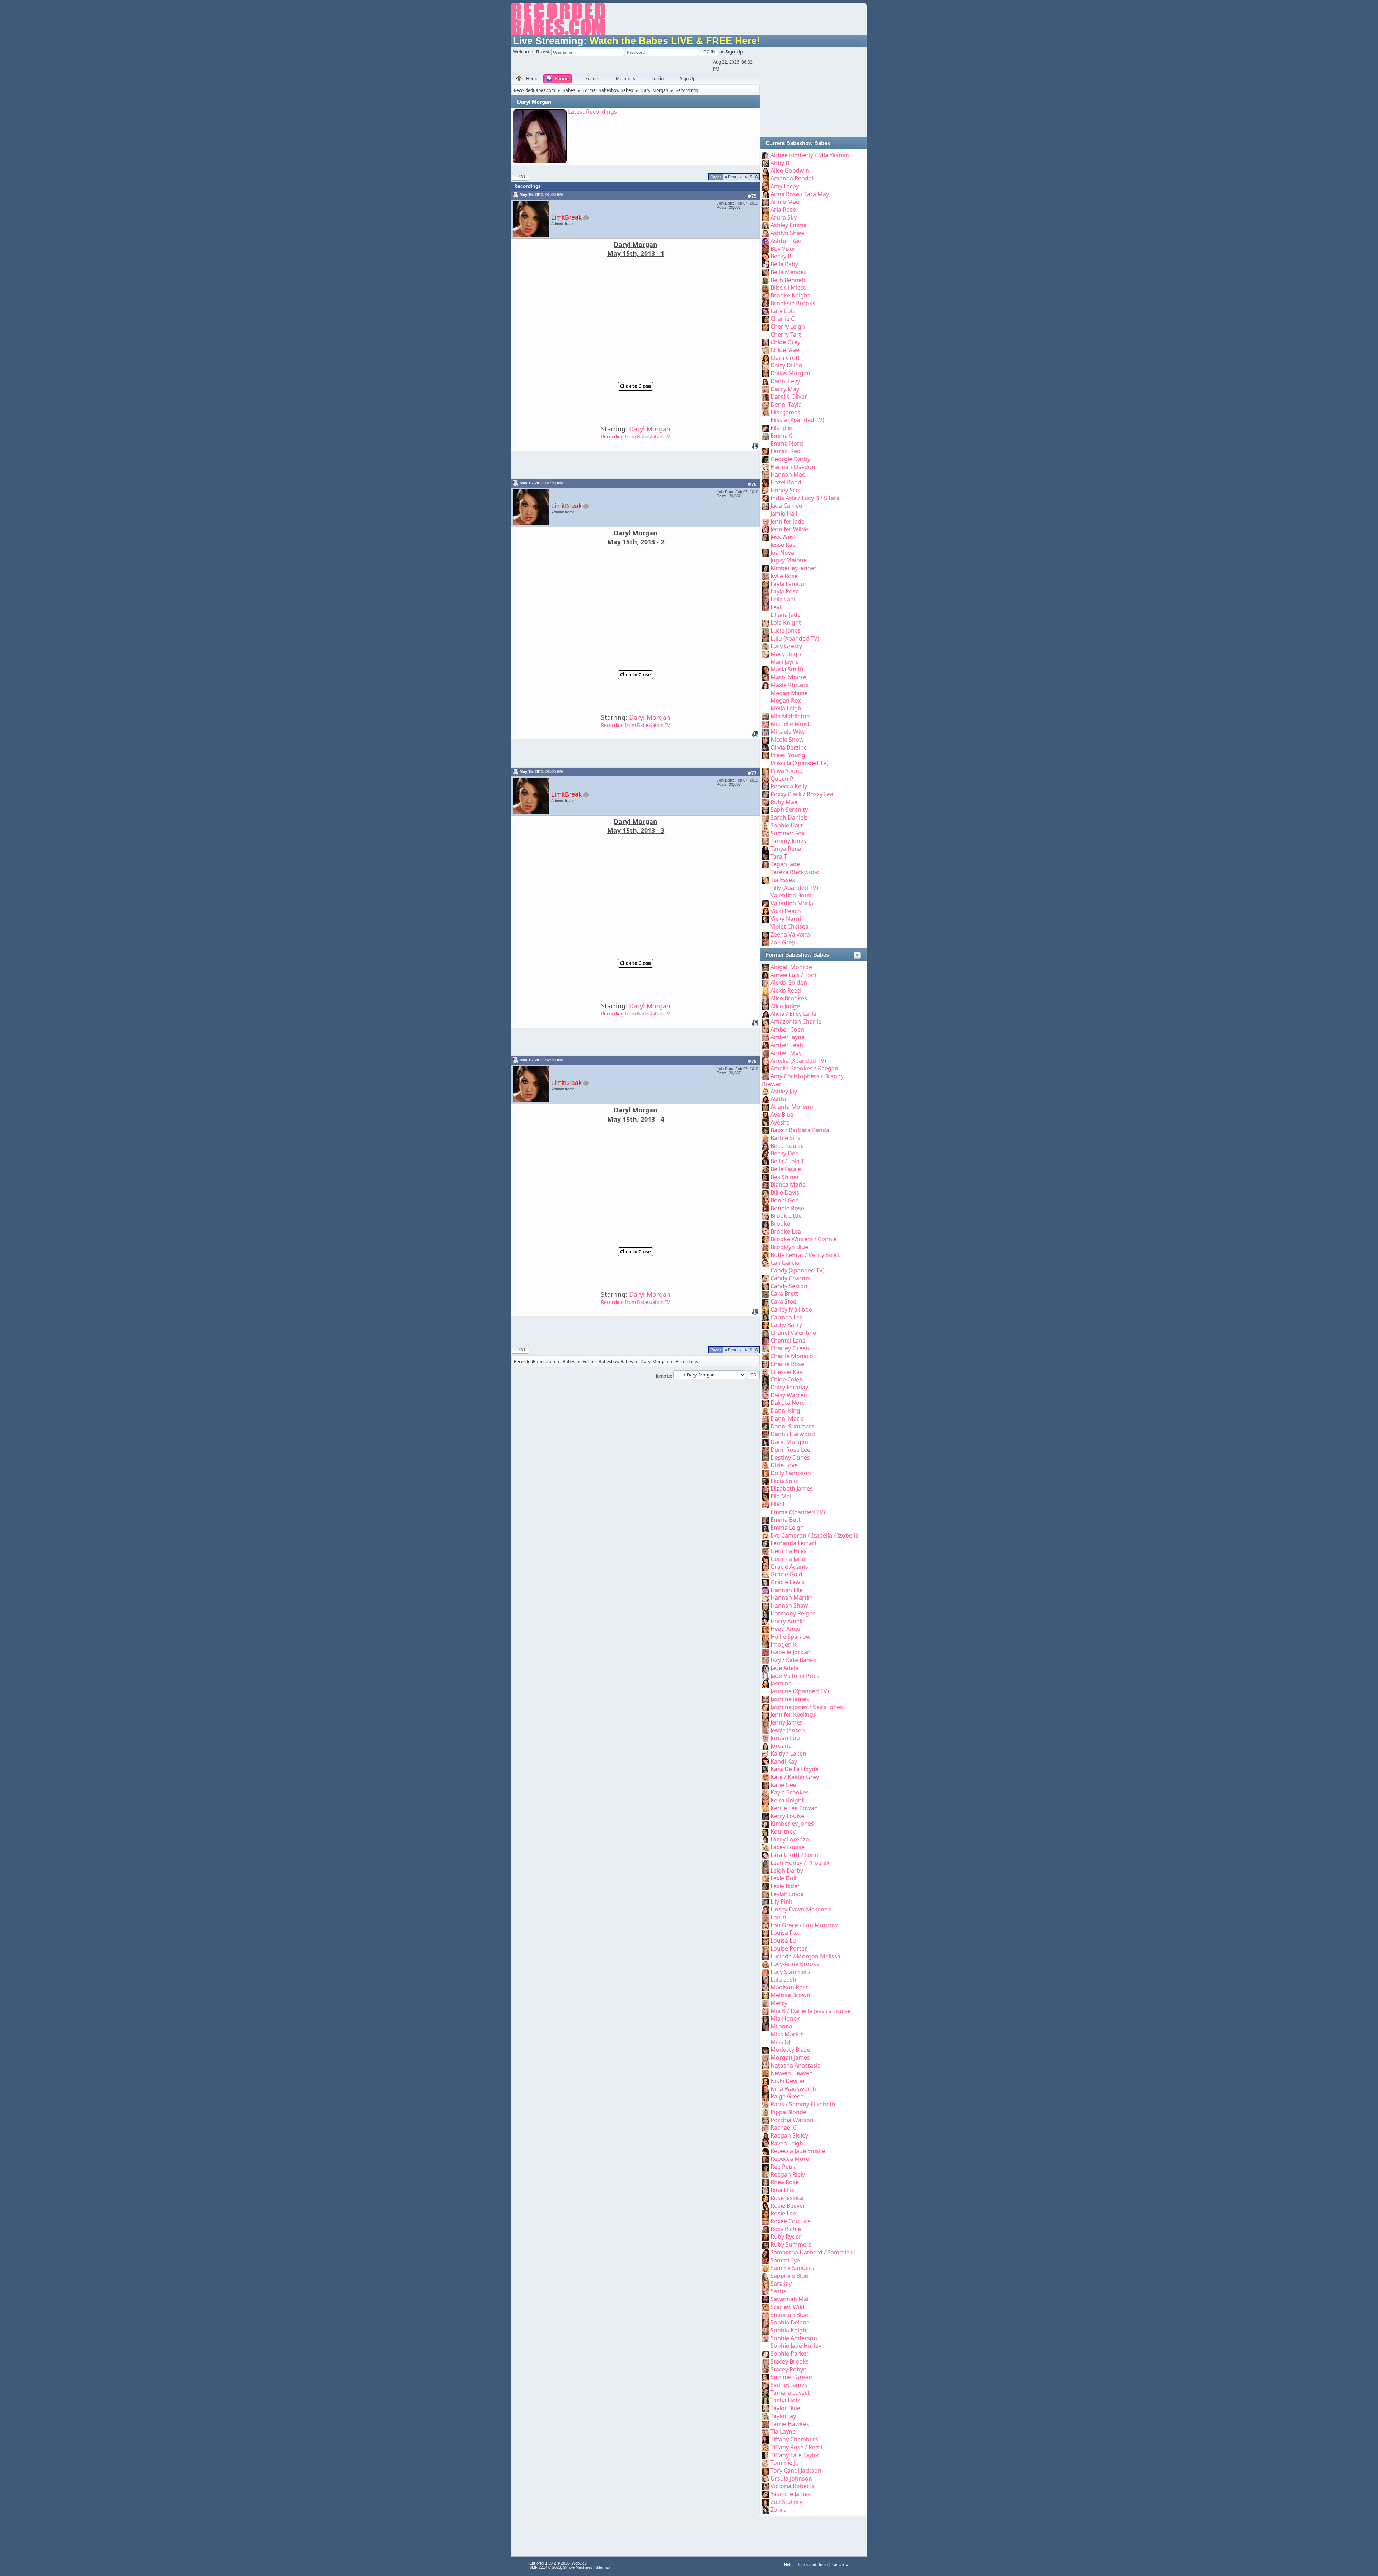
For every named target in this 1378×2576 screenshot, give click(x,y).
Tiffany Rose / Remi (796, 2447)
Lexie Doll (783, 1878)
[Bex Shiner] (765, 1177)
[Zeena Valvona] (765, 934)
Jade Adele (784, 1668)
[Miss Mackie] (765, 2034)
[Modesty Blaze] (765, 2050)
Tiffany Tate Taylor (795, 2455)
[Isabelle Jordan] (765, 1652)
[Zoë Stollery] (765, 2502)
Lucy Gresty (786, 646)
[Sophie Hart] (765, 825)
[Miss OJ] (765, 2042)
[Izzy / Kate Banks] (765, 1660)
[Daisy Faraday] (765, 1387)
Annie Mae (785, 202)
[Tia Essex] (765, 880)
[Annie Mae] (765, 202)
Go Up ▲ (841, 2564)
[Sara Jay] (765, 2284)
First (730, 177)
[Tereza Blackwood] (765, 872)
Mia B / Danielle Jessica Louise (811, 2011)
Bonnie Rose (787, 1208)
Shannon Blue (789, 2315)
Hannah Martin (791, 1597)
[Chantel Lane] (765, 1341)
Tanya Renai (787, 849)
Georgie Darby (790, 459)
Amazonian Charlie (796, 1022)
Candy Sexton (789, 1286)
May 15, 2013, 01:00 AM (541, 194)
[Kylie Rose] (765, 576)
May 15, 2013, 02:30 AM (541, 1060)
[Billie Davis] (765, 1192)
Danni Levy (785, 381)
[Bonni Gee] (765, 1200)
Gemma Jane (788, 1559)
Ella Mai (781, 1496)
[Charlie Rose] (765, 1364)
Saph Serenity (789, 810)
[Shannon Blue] (765, 2315)
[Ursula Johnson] (765, 2478)
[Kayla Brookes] (765, 1792)
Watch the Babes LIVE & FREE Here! (675, 41)
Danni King (785, 1411)
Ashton (780, 1099)
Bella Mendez (789, 272)
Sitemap (603, 2567)
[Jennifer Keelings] (765, 1714)
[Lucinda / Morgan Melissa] (765, 1956)
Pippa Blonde (788, 2112)
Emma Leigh (787, 1528)
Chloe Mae (785, 350)
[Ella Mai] (765, 1496)
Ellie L (778, 1504)
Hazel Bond (786, 482)
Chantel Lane (788, 1341)
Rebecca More (790, 2159)
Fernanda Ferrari (793, 1543)
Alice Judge (785, 1006)
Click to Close (636, 386)
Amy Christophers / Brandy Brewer (803, 1080)
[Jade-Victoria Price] (765, 1676)
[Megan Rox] (765, 700)
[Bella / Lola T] (765, 1161)
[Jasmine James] (765, 1699)
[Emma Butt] (765, 1520)
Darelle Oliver (789, 397)
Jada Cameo (786, 506)
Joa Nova (782, 553)
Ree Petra (784, 2167)
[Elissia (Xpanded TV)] (765, 420)
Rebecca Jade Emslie (798, 2151)
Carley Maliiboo (791, 1309)
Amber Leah (787, 1045)
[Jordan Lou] (765, 1738)
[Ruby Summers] (765, 2244)
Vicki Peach (786, 911)
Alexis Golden (789, 982)
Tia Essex (783, 880)
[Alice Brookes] (765, 998)
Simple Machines (578, 2567)
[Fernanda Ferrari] (765, 1543)
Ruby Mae (784, 802)
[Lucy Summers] (765, 1972)
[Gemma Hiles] (765, 1551)
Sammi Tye (785, 2260)
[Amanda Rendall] (765, 178)
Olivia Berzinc (789, 747)
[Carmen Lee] (765, 1317)
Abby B (780, 163)
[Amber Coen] (765, 1029)
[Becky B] (765, 256)
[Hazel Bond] (765, 482)
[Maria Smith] (765, 669)
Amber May (786, 1053)
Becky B (781, 256)
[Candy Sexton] (765, 1286)
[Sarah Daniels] (765, 817)
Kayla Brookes (790, 1792)
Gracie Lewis (788, 1582)
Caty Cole (783, 311)
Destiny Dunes (790, 1458)
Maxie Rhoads (789, 685)
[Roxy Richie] (765, 2229)
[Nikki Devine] (765, 2081)
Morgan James (790, 2057)
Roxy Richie (786, 2229)
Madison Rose (790, 1987)
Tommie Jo (785, 2463)
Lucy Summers (790, 1972)
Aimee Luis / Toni (793, 975)
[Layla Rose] (765, 591)
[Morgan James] (765, 2057)
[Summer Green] (765, 2377)
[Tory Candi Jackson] (765, 2471)
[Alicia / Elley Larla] (765, 1014)
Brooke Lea (786, 1231)
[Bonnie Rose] (765, 1208)
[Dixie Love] (765, 1465)
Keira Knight (787, 1800)
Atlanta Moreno (792, 1107)
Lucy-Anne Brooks (795, 1964)
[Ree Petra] (765, 2167)
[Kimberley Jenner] (765, 568)
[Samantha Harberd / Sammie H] (765, 2252)
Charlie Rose (787, 1364)
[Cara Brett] (765, 1294)
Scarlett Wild (788, 2307)
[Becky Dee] (765, 1153)
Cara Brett (784, 1294)
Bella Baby (784, 264)
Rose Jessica (787, 2198)
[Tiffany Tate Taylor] (765, 2455)
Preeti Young (788, 755)
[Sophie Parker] (765, 2354)
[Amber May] (765, 1053)
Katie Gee (783, 1785)
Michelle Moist (790, 724)
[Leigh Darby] (765, 1871)
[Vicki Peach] (765, 911)
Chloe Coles (786, 1379)
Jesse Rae (783, 545)
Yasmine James (791, 2494)
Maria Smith (787, 669)
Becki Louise (787, 1146)
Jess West (783, 537)
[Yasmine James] (765, 2494)
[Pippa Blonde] (765, 2112)
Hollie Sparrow (791, 1637)
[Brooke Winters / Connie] (765, 1239)
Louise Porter (789, 1948)
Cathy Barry (786, 1325)
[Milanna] (765, 2026)
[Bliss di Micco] (765, 287)
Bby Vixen (784, 249)
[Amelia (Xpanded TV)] (765, 1061)
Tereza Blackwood (795, 872)
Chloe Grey (785, 342)
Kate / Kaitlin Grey (795, 1777)
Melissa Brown (790, 1995)
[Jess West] (765, 537)
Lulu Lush (783, 1980)
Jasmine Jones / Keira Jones (807, 1707)
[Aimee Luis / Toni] (765, 975)
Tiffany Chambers (794, 2439)
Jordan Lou (785, 1738)
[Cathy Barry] (765, 1325)
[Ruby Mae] (765, 802)
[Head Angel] (765, 1629)
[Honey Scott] (765, 490)
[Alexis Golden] (765, 982)
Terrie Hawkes (790, 2424)
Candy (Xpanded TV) (798, 1270)
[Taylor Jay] (765, 2416)
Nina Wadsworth (793, 2089)
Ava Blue (782, 1115)
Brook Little (786, 1216)
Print (521, 177)
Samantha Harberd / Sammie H (813, 2252)
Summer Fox (788, 833)
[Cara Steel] (765, 1301)
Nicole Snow (787, 740)
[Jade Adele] (765, 1668)
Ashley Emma (789, 225)
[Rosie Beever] (765, 2206)
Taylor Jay (783, 2416)
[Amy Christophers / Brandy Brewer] (765, 1076)
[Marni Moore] (765, 677)
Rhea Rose (785, 2182)
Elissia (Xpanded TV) (797, 420)
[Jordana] (765, 1746)
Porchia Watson (792, 2120)
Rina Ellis (782, 2190)
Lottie (778, 1917)
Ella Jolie (781, 428)
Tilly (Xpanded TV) (794, 888)
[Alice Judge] (765, 1006)
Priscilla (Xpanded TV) (800, 763)
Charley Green (790, 1348)
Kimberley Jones (792, 1824)
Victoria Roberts (792, 2486)
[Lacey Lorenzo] (765, 1839)
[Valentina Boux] (765, 895)
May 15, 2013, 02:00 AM (541, 771)
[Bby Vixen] (765, 249)
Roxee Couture (791, 2221)
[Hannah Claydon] (765, 467)
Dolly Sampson (791, 1473)
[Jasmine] (765, 1683)
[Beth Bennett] (765, 280)
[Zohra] (765, 2510)
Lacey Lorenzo (790, 1839)
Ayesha (780, 1122)
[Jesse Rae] (765, 545)
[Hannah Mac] (765, 474)
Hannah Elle (787, 1590)
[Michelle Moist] (765, 724)
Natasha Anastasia (796, 2065)
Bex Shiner (785, 1177)
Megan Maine (789, 693)
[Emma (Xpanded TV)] (765, 1512)
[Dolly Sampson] (765, 1473)
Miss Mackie (787, 2034)
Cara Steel (784, 1301)
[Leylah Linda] (765, 1894)
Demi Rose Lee (790, 1450)
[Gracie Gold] (765, 1574)
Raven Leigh (787, 2143)
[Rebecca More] (765, 2159)
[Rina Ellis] (765, 2190)
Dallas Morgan (790, 373)
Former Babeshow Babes (797, 955)
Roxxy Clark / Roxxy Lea (802, 794)
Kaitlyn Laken (788, 1754)
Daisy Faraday (789, 1387)
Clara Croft (785, 358)
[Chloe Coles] (765, 1379)
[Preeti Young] (765, 755)
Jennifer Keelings (793, 1714)
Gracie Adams (789, 1567)
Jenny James (787, 1722)
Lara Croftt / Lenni (795, 1855)
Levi (776, 607)
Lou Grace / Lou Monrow (804, 1925)
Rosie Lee (783, 2213)
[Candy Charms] (765, 1278)
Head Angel (786, 1629)
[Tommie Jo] (765, 2463)
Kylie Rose (784, 576)
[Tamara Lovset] (765, 2393)
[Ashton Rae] (765, 241)
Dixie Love (784, 1465)
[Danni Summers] (765, 1426)
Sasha (779, 2291)
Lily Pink (781, 1901)
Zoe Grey (783, 942)
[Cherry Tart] (765, 334)
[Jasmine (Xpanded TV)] (765, 1691)
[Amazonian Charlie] (765, 1022)
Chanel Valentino (793, 1333)
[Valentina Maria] (765, 903)
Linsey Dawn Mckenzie (801, 1909)
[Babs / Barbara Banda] (765, 1130)
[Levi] (765, 607)
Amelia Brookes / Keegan (804, 1068)
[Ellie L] (765, 1504)
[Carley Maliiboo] (765, 1309)
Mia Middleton (790, 716)
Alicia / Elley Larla (793, 1014)
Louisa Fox (785, 1933)
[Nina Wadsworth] (765, 2089)
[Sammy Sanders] (765, 2268)
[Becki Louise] (765, 1146)
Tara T (779, 857)
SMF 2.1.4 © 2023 (545, 2567)
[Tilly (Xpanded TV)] (765, 888)
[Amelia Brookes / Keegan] (765, 1068)
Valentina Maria (792, 903)
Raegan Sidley (789, 2135)
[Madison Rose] (765, 1987)
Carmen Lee (787, 1317)
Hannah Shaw (789, 1605)
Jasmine (781, 1683)
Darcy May (785, 389)
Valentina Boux (791, 895)
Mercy (779, 2003)
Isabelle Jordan (791, 1652)
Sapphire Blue (789, 2276)
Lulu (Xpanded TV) (795, 638)
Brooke (780, 1224)
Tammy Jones (788, 841)
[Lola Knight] (765, 623)
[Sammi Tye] (765, 2260)
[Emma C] (765, 436)
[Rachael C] (765, 2127)
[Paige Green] (765, 2096)
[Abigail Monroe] (765, 967)
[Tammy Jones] (765, 841)
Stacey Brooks (790, 2361)
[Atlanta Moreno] (765, 1107)
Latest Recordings (592, 112)
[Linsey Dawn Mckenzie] (765, 1909)
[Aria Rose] (765, 210)
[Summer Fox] (765, 833)
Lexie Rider (785, 1886)
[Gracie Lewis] (765, 1582)
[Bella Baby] (765, 264)
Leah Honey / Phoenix (800, 1863)
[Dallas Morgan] (765, 373)
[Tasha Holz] (765, 2400)
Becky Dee (784, 1153)
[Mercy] (765, 2003)
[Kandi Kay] (765, 1761)
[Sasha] (765, 2291)
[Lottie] (765, 1917)
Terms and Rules (812, 2564)
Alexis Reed (786, 990)
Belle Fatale (786, 1169)
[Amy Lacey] (765, 186)
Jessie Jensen (788, 1730)
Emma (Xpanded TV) (798, 1512)
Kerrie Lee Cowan (794, 1808)
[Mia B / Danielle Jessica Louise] (765, 2011)
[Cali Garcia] (765, 1263)
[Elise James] (765, 412)
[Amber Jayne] (765, 1037)
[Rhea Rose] (765, 2182)
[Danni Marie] (765, 1418)
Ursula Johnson (791, 2478)
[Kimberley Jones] (765, 1824)
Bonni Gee (784, 1200)
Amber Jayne (788, 1037)
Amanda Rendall (793, 178)
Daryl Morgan (534, 102)
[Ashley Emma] (765, 225)
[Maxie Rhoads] (765, 685)
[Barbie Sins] (765, 1138)
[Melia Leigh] (765, 708)
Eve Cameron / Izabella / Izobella (814, 1535)
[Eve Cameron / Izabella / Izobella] (765, 1535)
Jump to (664, 1376)
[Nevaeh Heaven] (765, 2073)
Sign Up (734, 52)
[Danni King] (765, 1411)
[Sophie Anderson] (765, 2338)
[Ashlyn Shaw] (765, 233)
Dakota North (789, 1403)
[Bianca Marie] (765, 1184)
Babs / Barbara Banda (800, 1130)
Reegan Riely (788, 2174)
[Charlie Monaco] (765, 1356)
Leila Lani (783, 599)
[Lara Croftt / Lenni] (765, 1855)
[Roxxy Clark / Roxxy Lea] (765, 794)
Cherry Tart (786, 334)
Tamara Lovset (790, 2393)
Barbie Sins (786, 1138)
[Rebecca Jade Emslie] (765, 2151)
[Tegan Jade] (765, 864)
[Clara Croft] (765, 358)
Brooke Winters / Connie (804, 1239)
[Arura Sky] (765, 217)
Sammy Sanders (792, 2268)
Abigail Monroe (791, 967)
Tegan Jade (785, 864)
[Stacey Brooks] (765, 2361)
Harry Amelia (788, 1621)
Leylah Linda (787, 1894)
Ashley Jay (784, 1091)
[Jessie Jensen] (765, 1730)
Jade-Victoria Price (795, 1676)
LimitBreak (566, 217)
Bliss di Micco (789, 287)
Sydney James (789, 2385)
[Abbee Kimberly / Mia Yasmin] (765, 155)
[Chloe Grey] (765, 342)
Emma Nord (787, 444)
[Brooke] (765, 1224)
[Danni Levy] (765, 381)
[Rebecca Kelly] (765, 786)
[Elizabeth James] (765, 1488)
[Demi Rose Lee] (765, 1450)
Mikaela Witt (787, 732)
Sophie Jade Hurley (796, 2346)
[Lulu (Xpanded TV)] (765, 638)
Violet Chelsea (789, 926)
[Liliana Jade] (765, 615)
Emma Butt (786, 1520)
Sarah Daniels (789, 817)
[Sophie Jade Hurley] (765, 2346)
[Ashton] (765, 1099)
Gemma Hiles (789, 1551)
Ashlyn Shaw (788, 233)
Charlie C (782, 319)
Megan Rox (786, 700)
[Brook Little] (765, 1216)
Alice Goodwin (790, 170)
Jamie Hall (784, 513)
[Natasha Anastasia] (765, 2065)
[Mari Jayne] (765, 662)
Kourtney (783, 1831)
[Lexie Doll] (765, 1878)
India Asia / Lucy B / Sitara (805, 498)
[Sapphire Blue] (765, 2276)
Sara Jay (781, 2284)
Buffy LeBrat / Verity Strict (805, 1255)
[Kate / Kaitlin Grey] (765, 1777)
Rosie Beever (788, 2206)
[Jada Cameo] (765, 506)
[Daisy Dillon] (765, 365)
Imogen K (784, 1644)
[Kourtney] (765, 1831)
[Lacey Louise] (765, 1847)
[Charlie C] (765, 319)
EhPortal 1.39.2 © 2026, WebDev (558, 2563)
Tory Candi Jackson (796, 2471)
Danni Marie (787, 1418)
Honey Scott (787, 490)
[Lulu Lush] (765, 1980)
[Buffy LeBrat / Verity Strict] (765, 1255)
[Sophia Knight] (765, 2330)
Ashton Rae (786, 241)
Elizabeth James (792, 1488)
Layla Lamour (789, 584)
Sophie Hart (787, 825)
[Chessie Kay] (765, 1372)
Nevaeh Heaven (792, 2073)
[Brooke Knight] (765, 295)
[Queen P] (765, 779)
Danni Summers (792, 1426)
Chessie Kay (786, 1372)
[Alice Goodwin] (765, 170)
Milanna (781, 2026)
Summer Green (791, 2377)
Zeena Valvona (790, 934)
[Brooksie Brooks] (765, 303)
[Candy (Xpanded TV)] (765, 1270)
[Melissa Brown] (765, 1995)
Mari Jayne (785, 662)
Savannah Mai (789, 2299)
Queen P (782, 779)
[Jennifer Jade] (765, 521)
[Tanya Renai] (765, 849)
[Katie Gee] (765, 1785)
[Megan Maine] (765, 693)
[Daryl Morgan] (765, 1442)
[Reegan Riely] (765, 2174)
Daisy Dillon (786, 365)
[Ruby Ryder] (765, 2237)
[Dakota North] (765, 1403)
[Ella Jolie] (765, 428)
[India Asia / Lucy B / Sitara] (765, 498)
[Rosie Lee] (765, 2213)
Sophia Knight (789, 2330)
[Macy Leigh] (765, 654)
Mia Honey (785, 2018)
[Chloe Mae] (765, 350)
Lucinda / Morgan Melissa (805, 1956)
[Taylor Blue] (765, 2408)
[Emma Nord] (765, 444)
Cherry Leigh (788, 327)
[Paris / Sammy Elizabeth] (765, 2104)
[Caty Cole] (765, 311)
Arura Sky (784, 217)
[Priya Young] (765, 771)
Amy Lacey (785, 186)
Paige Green (787, 2096)
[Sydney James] (765, 2385)
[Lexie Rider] (765, 1886)
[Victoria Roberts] (765, 2486)
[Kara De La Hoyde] (765, 1769)
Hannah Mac (788, 474)
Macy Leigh (786, 654)
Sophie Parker (790, 2354)
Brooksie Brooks (793, 303)
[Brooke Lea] (765, 1231)
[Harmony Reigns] (765, 1613)
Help (788, 2564)
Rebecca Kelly (789, 786)
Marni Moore (788, 677)
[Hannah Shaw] (765, 1605)
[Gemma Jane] (765, 1559)
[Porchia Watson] (765, 2120)
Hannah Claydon (793, 467)
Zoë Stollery (786, 2502)
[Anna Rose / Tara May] (765, 194)
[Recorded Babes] (720, 212)
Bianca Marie (788, 1184)
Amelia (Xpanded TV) (798, 1061)
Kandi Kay (784, 1761)
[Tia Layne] (765, 2431)
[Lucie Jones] (765, 630)
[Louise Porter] (765, 1948)
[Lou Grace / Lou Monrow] (765, 1925)
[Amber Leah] (765, 1045)
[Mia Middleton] (765, 716)
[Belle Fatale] (765, 1169)
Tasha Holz (785, 2400)
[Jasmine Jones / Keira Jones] (765, 1707)
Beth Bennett (788, 280)
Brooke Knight (790, 295)
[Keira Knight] (765, 1800)
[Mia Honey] (765, 2018)
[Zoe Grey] (765, 942)
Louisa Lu (783, 1941)
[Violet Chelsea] (765, 926)
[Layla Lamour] (765, 584)
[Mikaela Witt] (765, 732)
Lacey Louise (788, 1847)
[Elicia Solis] (765, 1481)
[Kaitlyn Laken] (765, 1754)
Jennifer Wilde (789, 529)
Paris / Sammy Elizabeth (803, 2104)
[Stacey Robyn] (765, 2369)
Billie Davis (785, 1192)
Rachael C (784, 2127)
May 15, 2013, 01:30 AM (541, 483)
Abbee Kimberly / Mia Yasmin (810, 155)
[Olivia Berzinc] (765, 747)
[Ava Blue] (765, 1115)
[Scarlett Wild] (765, 2307)
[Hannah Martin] (765, 1597)
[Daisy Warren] (765, 1395)
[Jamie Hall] (765, 513)
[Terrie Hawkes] (765, 2424)
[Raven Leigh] (765, 2143)
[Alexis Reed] (765, 990)
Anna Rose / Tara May (800, 194)
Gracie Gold (786, 1574)
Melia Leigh (786, 708)
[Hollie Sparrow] (765, 1637)
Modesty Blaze (790, 2050)
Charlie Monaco (792, 1356)
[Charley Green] (765, 1348)
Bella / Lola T (787, 1161)
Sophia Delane (790, 2322)
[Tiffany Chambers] (765, 2439)
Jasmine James (790, 1699)
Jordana (781, 1746)
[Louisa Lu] (765, 1941)
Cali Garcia (785, 1263)
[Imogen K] (765, 1644)
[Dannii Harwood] (765, 1434)
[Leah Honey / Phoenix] (765, 1863)
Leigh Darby (787, 1871)
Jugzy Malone (789, 560)
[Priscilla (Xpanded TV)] (765, 763)
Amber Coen (787, 1029)
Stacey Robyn (789, 2369)
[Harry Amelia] (765, 1621)
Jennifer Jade (788, 521)
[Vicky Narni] (765, 919)
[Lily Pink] (765, 1901)
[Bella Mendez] (765, 272)
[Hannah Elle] (765, 1590)
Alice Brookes (789, 998)
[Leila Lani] (765, 599)
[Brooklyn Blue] (765, 1247)
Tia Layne (783, 2431)
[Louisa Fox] (765, 1933)
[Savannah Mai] (765, 2299)
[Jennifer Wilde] (765, 529)
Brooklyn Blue (789, 1247)
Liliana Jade (786, 615)
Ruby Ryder (786, 2237)
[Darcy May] (765, 389)
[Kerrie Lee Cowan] (765, 1808)
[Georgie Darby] (765, 459)
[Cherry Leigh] (765, 327)
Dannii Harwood (793, 1434)
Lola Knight (786, 623)
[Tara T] (765, 857)
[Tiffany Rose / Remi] (765, 2447)
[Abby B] (765, 163)
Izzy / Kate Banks (793, 1660)
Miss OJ (780, 2042)
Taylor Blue (785, 2408)
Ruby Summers (791, 2244)
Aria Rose (783, 210)
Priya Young (787, 771)
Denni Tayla (786, 404)
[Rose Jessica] (765, 2198)
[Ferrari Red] (765, 451)
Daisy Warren (789, 1395)
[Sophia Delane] (765, 2322)
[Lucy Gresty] (765, 646)
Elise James (785, 412)
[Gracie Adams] (765, 1567)
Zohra (779, 2510)
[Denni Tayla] (765, 404)
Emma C (782, 436)
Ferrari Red (786, 451)
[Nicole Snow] (765, 740)
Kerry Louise (787, 1816)
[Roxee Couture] (765, 2221)
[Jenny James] (765, 1722)
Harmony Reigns (793, 1613)
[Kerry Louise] (765, 1816)
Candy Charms (790, 1278)
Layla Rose (785, 591)
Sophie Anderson (794, 2338)
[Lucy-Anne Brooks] (765, 1964)
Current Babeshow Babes (798, 143)
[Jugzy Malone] (765, 560)
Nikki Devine (787, 2081)
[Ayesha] (765, 1122)
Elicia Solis (784, 1481)
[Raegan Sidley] (765, 2135)
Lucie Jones (786, 630)
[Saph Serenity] (765, 810)
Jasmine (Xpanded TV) (800, 1691)
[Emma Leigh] (765, 1528)
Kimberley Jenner (794, 568)
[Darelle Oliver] (765, 397)
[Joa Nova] (765, 553)
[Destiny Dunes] (765, 1458)
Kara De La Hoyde (795, 1769)
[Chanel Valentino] (765, 1333)
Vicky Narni (786, 919)
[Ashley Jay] (765, 1091)
